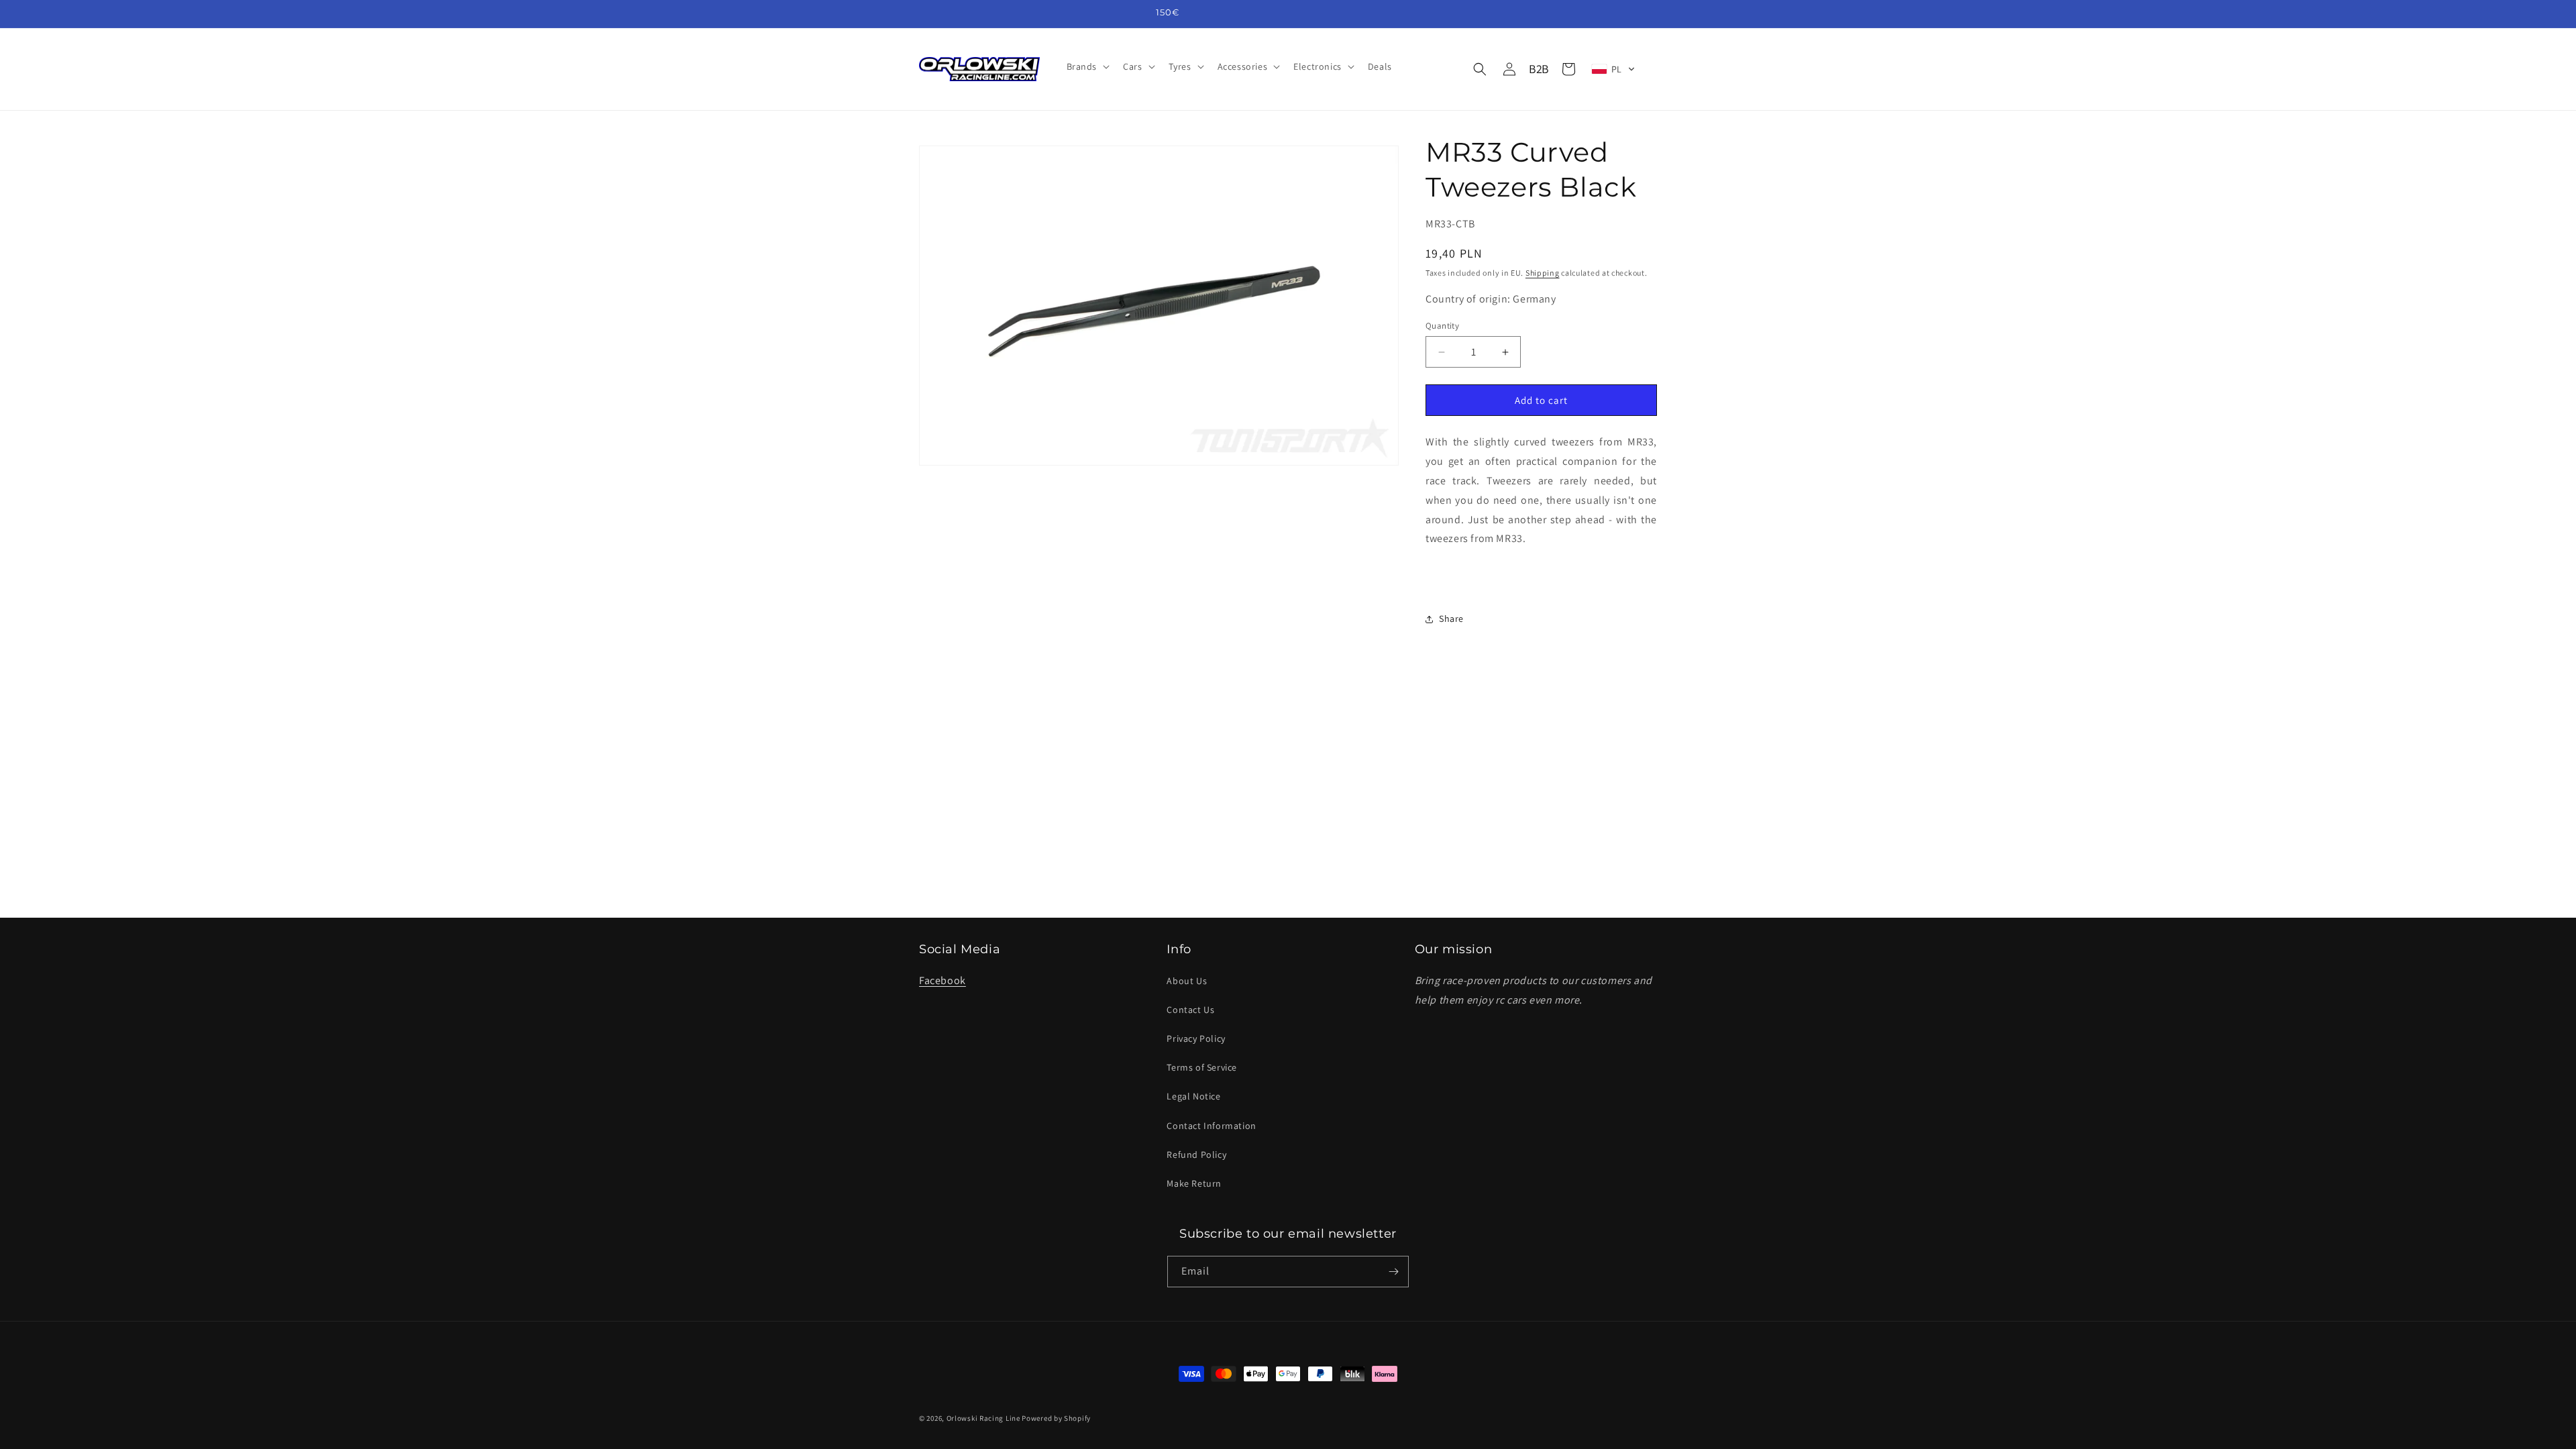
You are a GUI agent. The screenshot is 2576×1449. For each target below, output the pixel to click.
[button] (1087, 66)
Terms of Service (1202, 1067)
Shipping (1543, 273)
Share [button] (1451, 619)
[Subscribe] (1393, 1272)
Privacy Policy (1196, 1038)
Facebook (943, 980)
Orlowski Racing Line (983, 1418)
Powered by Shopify (1056, 1418)
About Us (1187, 981)
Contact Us (1190, 1010)
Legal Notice (1193, 1096)
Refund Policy (1196, 1155)
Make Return (1194, 1183)
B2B (1539, 69)
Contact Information (1211, 1126)
